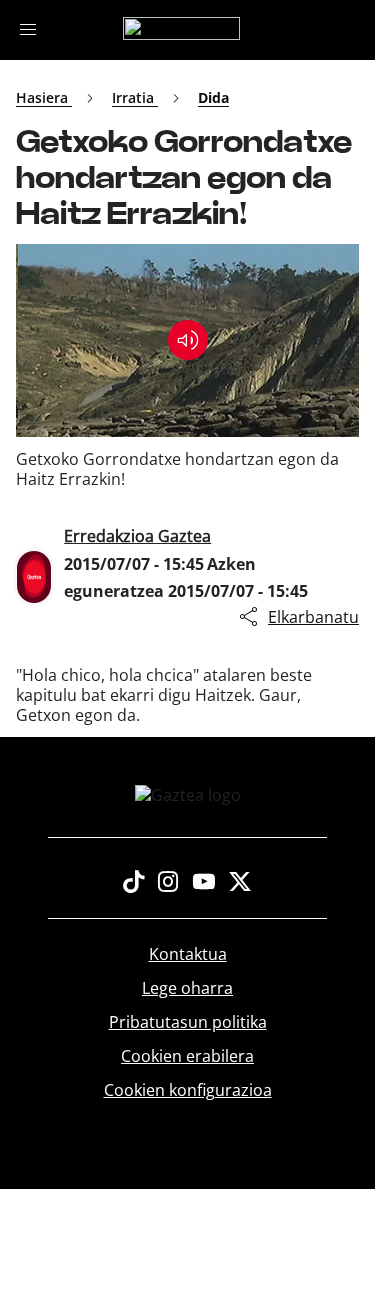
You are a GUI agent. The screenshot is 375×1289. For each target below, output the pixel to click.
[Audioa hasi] (188, 340)
